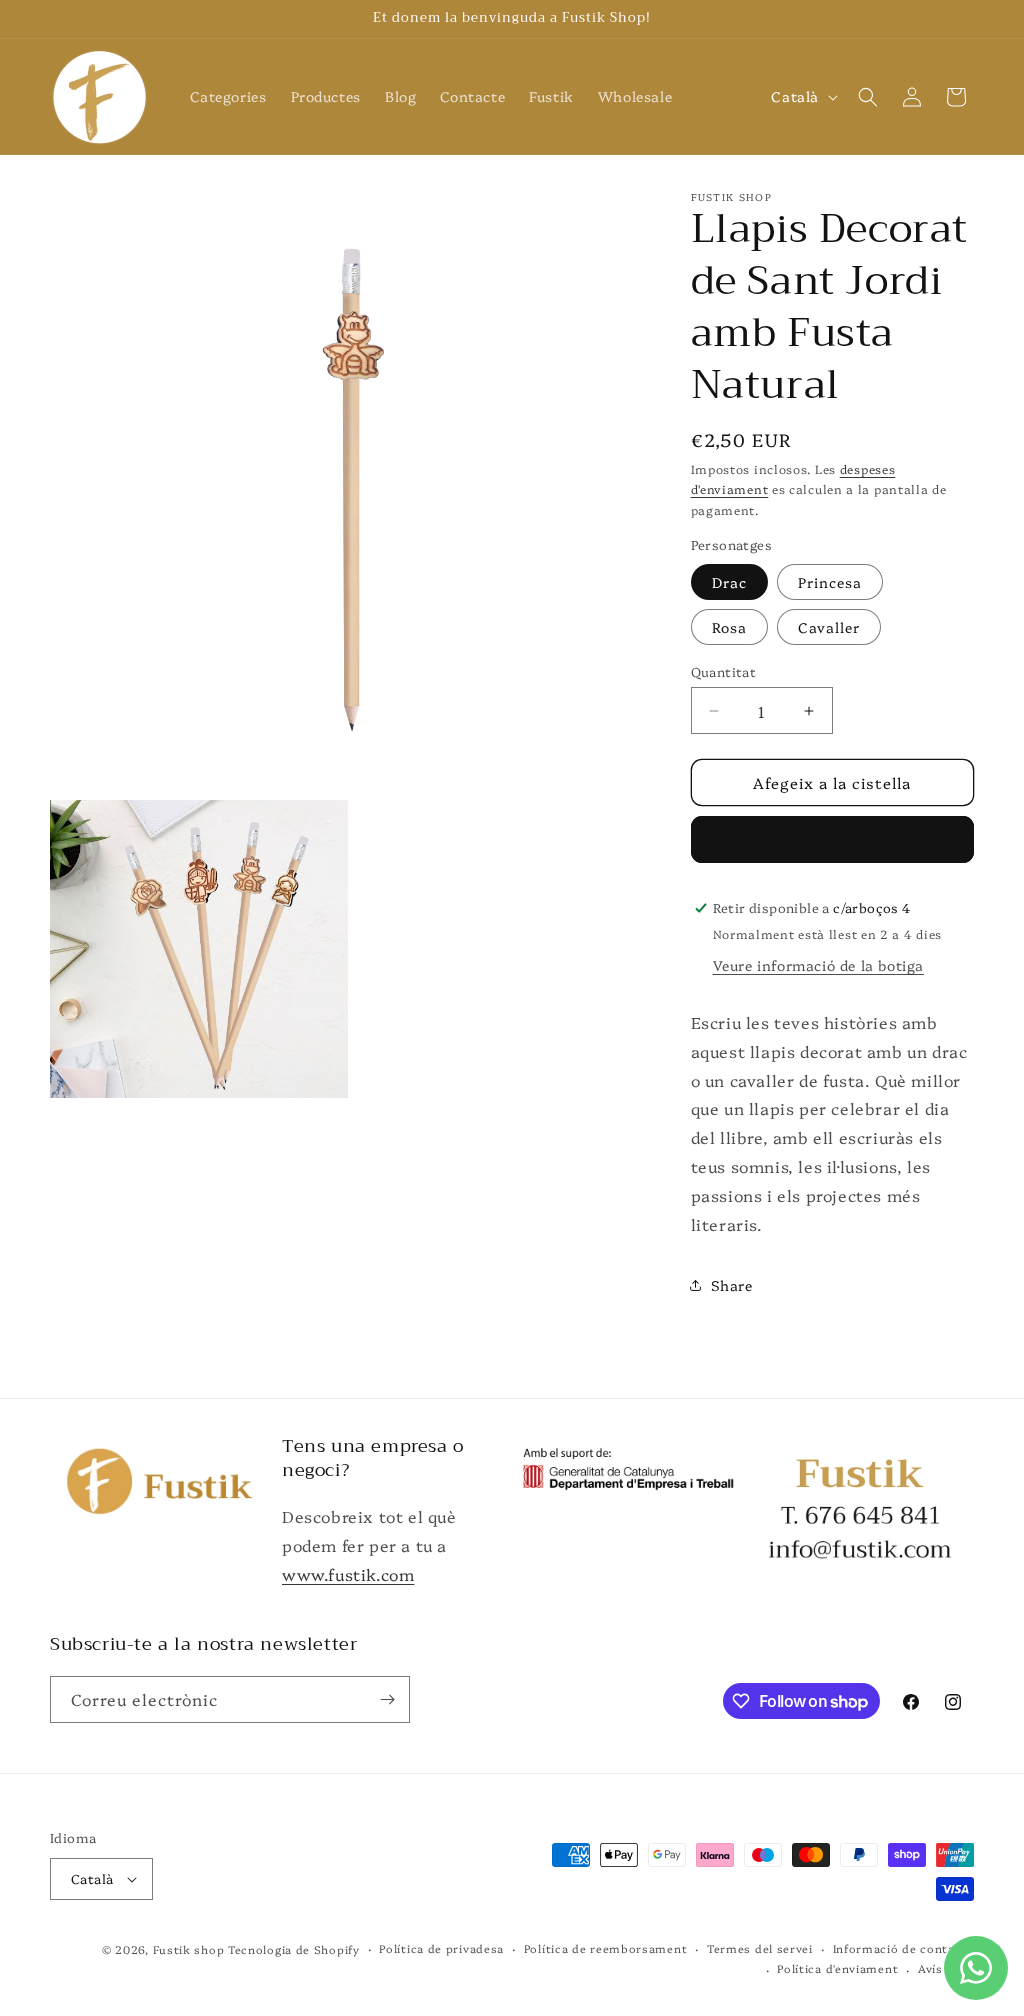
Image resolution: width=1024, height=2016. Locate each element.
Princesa (830, 582)
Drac (729, 582)
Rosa (729, 627)
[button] (868, 97)
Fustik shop (189, 1949)
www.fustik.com (348, 1574)
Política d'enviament (837, 1968)
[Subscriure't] (387, 1699)
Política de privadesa (441, 1948)
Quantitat (724, 671)
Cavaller (829, 627)
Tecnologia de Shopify (294, 1949)
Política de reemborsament (606, 1948)
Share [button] (732, 1285)
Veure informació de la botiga (818, 965)
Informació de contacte (903, 1948)
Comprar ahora (832, 839)
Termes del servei (760, 1948)
